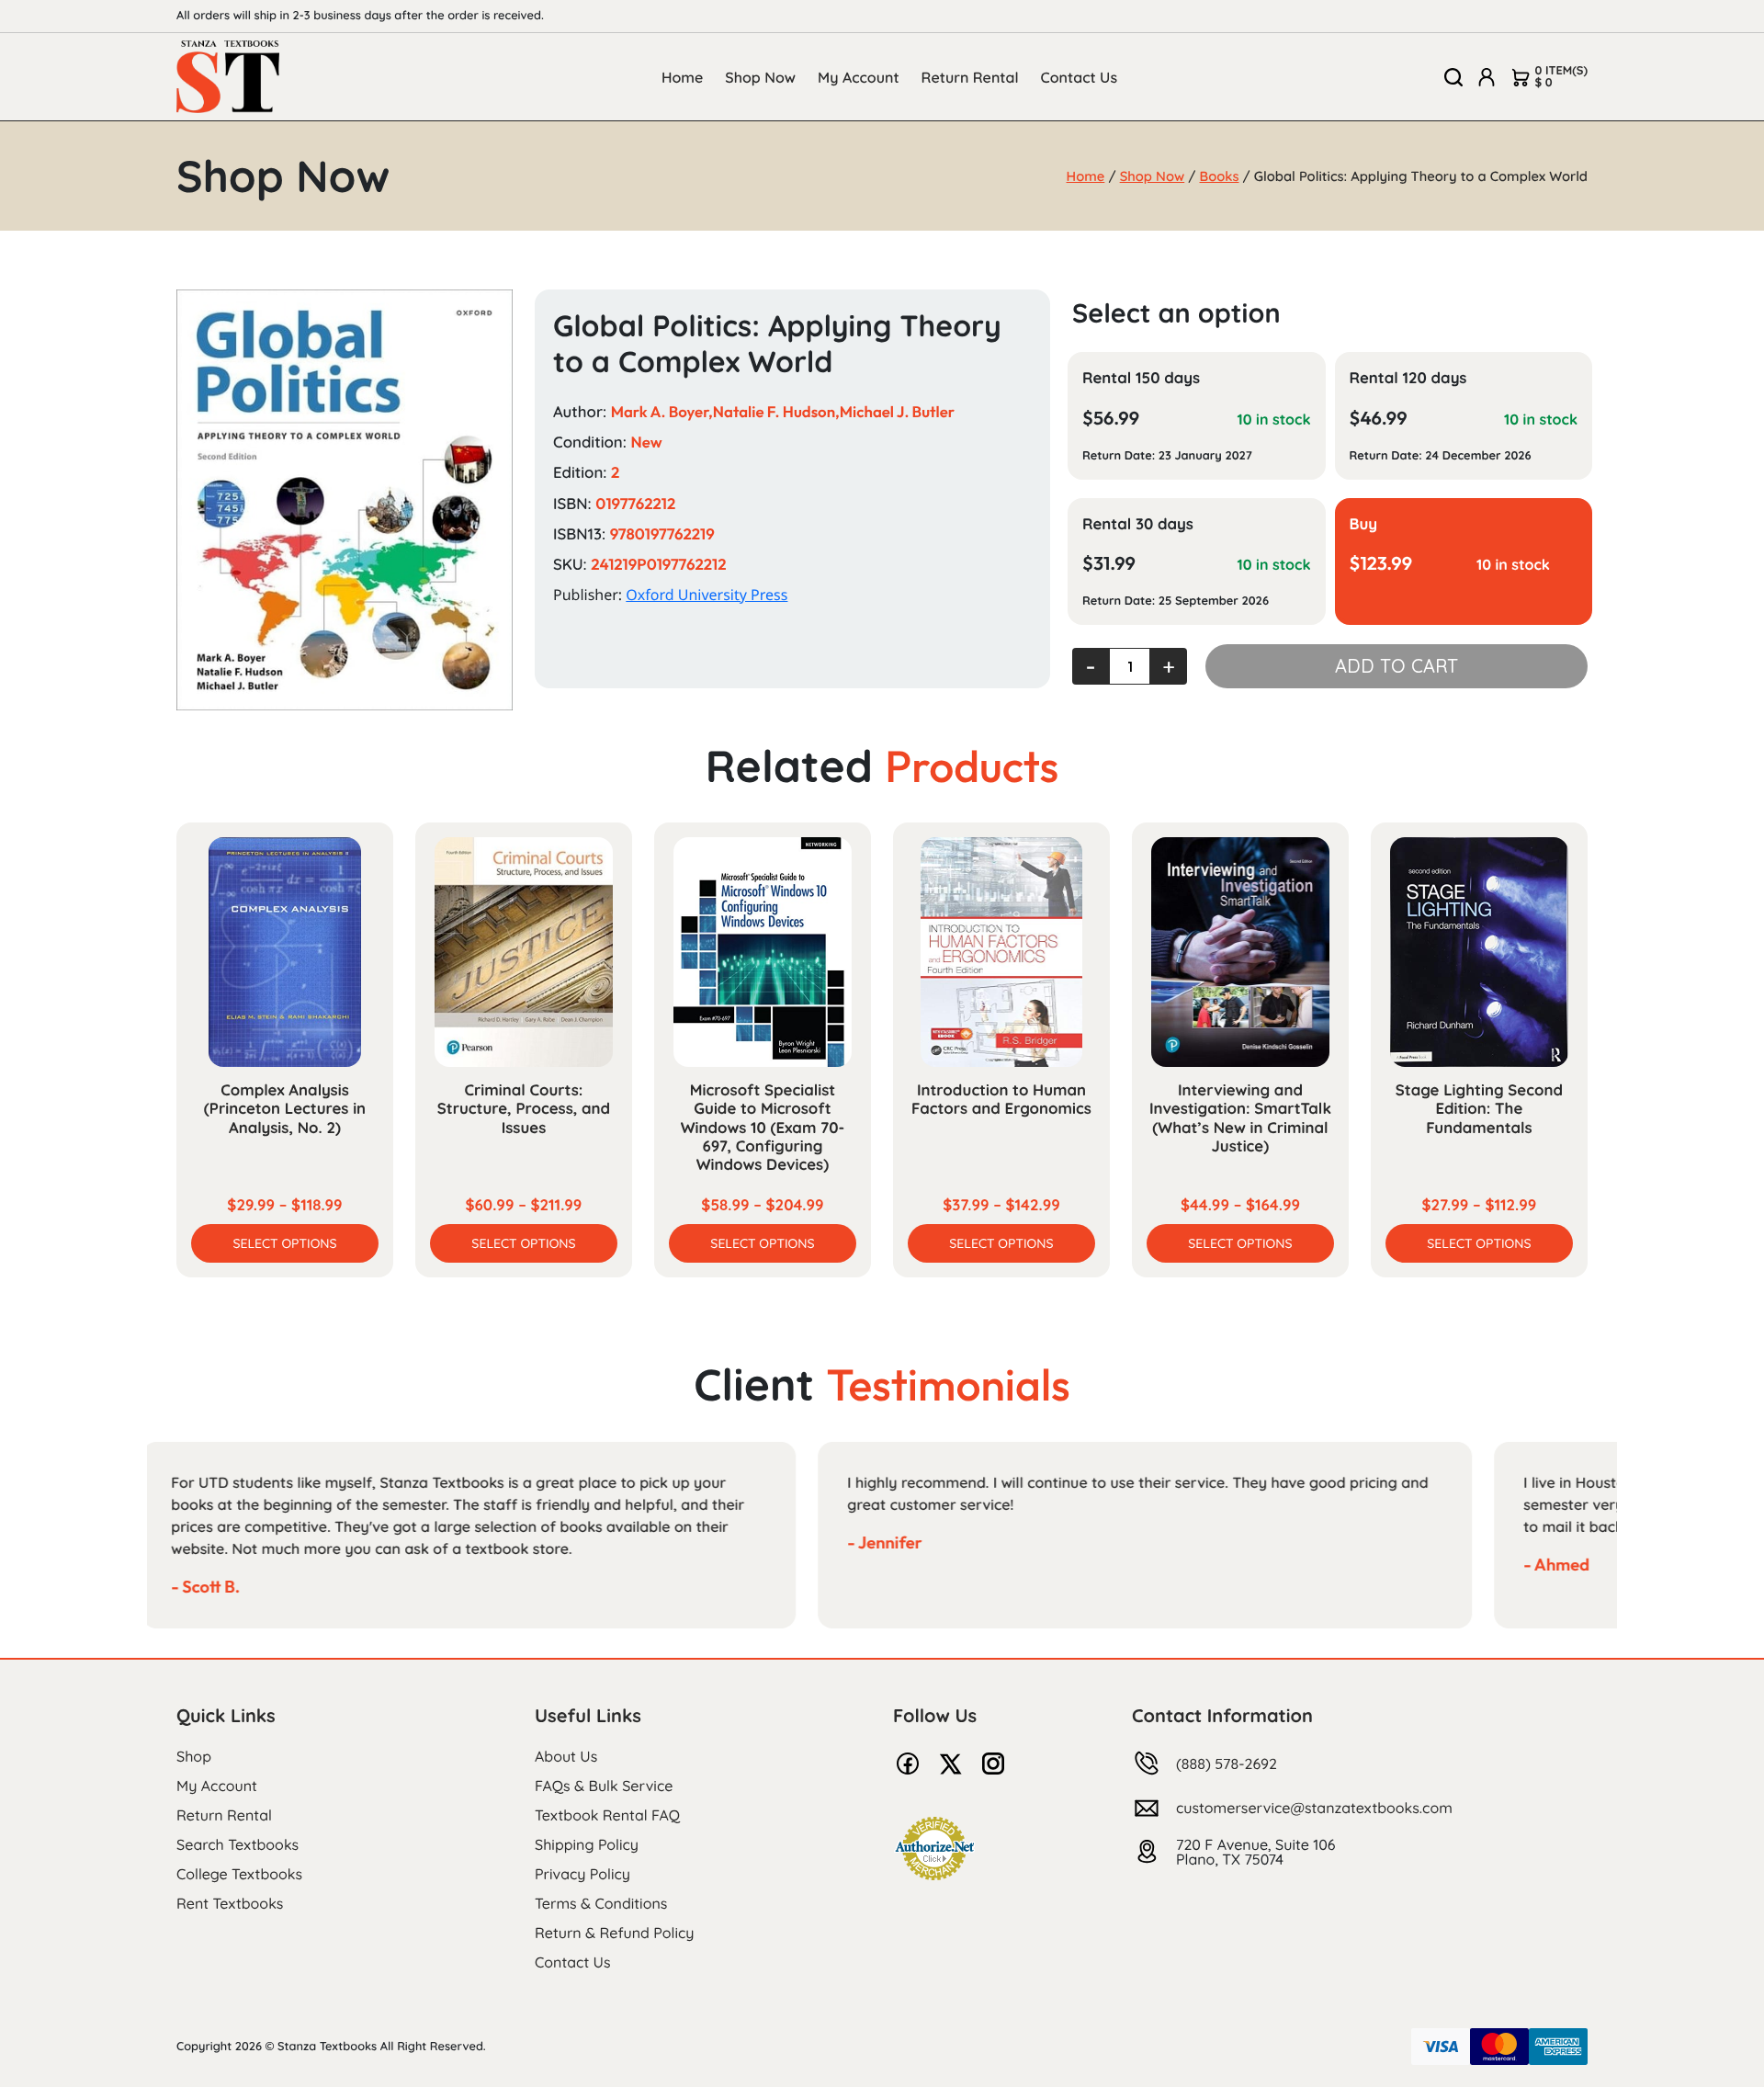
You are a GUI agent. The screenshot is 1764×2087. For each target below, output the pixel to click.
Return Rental (970, 77)
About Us (566, 1756)
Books (1220, 176)
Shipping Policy (587, 1844)
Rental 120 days (1408, 378)
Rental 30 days (1138, 524)
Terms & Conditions (601, 1903)
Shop (194, 1756)
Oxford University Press (707, 595)
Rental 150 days (1141, 378)
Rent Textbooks (230, 1903)
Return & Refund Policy (614, 1933)
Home (682, 77)
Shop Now (760, 77)
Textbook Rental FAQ (607, 1815)
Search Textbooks (237, 1844)
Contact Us (1080, 77)
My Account (859, 77)
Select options (284, 1243)
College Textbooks (239, 1874)
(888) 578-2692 (1227, 1764)
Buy (1364, 524)
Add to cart (1396, 666)
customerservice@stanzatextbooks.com (1314, 1808)
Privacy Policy (582, 1874)
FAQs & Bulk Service (604, 1786)
